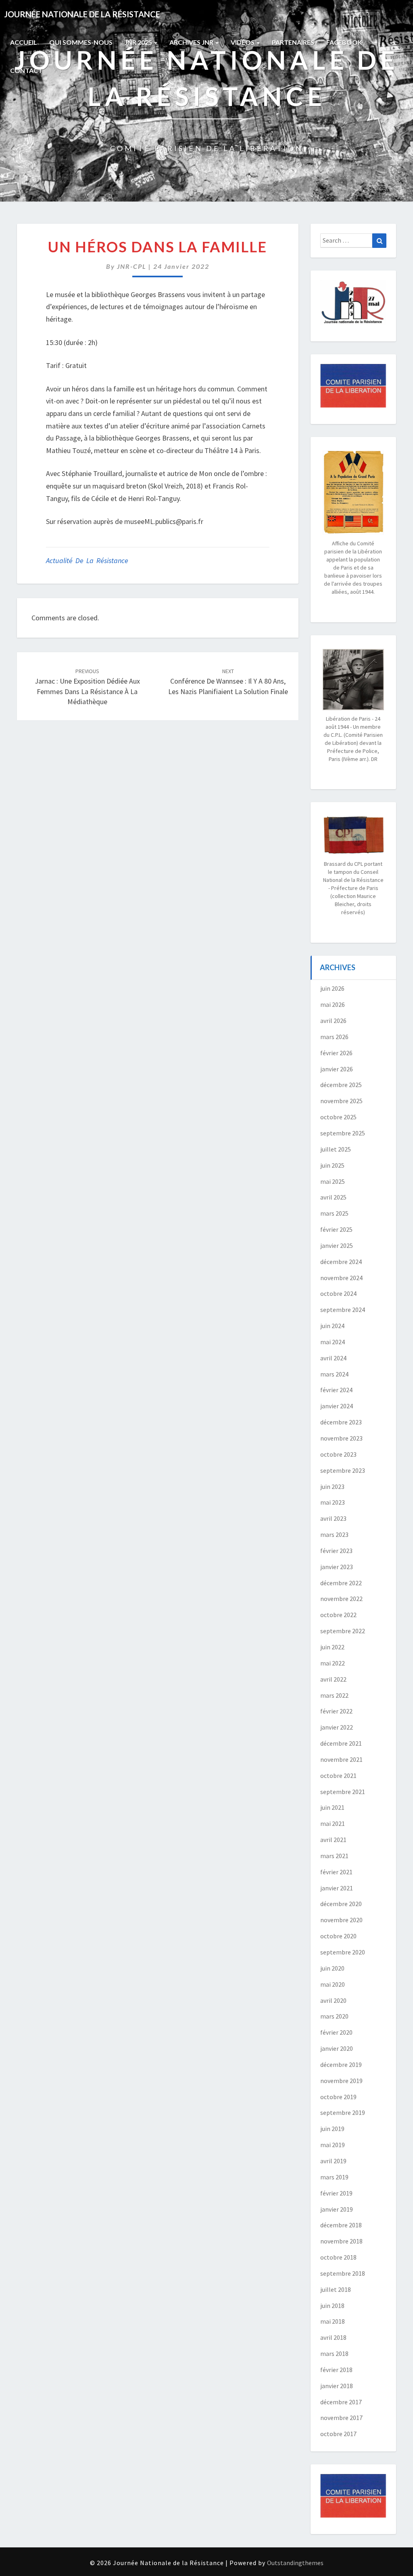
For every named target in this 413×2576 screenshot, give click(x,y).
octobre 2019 (338, 2097)
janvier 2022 (337, 1727)
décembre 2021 (341, 1743)
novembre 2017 (341, 2418)
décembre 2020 (341, 1904)
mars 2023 (334, 1534)
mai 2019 (333, 2145)
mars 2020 (334, 2016)
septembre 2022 (343, 1631)
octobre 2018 (338, 2257)
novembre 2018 (341, 2241)
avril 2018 (333, 2337)
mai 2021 (333, 1823)
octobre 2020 (338, 1936)
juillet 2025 (336, 1149)
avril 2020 (333, 2000)
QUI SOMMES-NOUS (81, 42)
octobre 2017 (338, 2434)
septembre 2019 (343, 2112)
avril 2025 (333, 1197)
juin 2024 (332, 1326)
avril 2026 (333, 1021)
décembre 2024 (341, 1262)
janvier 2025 (337, 1245)
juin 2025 (332, 1165)
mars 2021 (334, 1856)
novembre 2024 (341, 1278)
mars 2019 (334, 2177)
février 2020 (336, 2032)
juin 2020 (332, 1968)
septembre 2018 (343, 2273)
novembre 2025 (341, 1101)
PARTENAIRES (293, 42)
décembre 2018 (341, 2225)
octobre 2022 (338, 1615)
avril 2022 (333, 1679)
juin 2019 (332, 2129)
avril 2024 (333, 1358)
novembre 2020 (341, 1920)
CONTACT (26, 70)
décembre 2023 (341, 1422)
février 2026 (336, 1053)
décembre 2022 (341, 1583)
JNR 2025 (139, 42)
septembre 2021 (343, 1792)
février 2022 (336, 1711)
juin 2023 (332, 1487)
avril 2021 (333, 1840)
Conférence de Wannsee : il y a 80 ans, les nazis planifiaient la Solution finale (228, 682)
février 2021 (336, 1872)
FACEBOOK (344, 42)
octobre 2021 (338, 1776)
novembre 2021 (341, 1759)
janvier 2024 (337, 1406)
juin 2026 (332, 988)
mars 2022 (334, 1695)
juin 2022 (332, 1647)
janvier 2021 (337, 1888)
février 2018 (336, 2370)
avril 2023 (333, 1518)
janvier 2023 (337, 1567)
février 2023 (336, 1551)
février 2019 (336, 2193)
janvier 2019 (337, 2209)
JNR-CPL (132, 266)
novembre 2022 (341, 1599)
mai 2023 (333, 1502)
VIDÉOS (243, 42)
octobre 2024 (338, 1293)
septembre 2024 (343, 1310)
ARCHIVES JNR (192, 42)
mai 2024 (333, 1342)
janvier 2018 (337, 2386)
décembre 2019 (341, 2065)
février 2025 (336, 1229)
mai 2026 (333, 1004)
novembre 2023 (341, 1438)
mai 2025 (333, 1181)
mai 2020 (333, 1984)
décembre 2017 (341, 2402)
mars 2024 (334, 1374)
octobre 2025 (338, 1117)
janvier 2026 (337, 1069)
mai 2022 (333, 1663)
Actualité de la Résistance (87, 560)
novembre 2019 (341, 2081)
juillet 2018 (336, 2289)
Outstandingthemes (295, 2563)
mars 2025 (334, 1213)
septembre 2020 (343, 1952)
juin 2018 (332, 2306)
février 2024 (336, 1390)
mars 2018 (334, 2354)
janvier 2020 (337, 2048)
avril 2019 (333, 2161)
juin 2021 (332, 1807)
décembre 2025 (341, 1085)
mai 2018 (333, 2321)
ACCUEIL (24, 42)
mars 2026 (334, 1037)
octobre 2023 (338, 1454)
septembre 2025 (343, 1133)
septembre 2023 (343, 1470)
